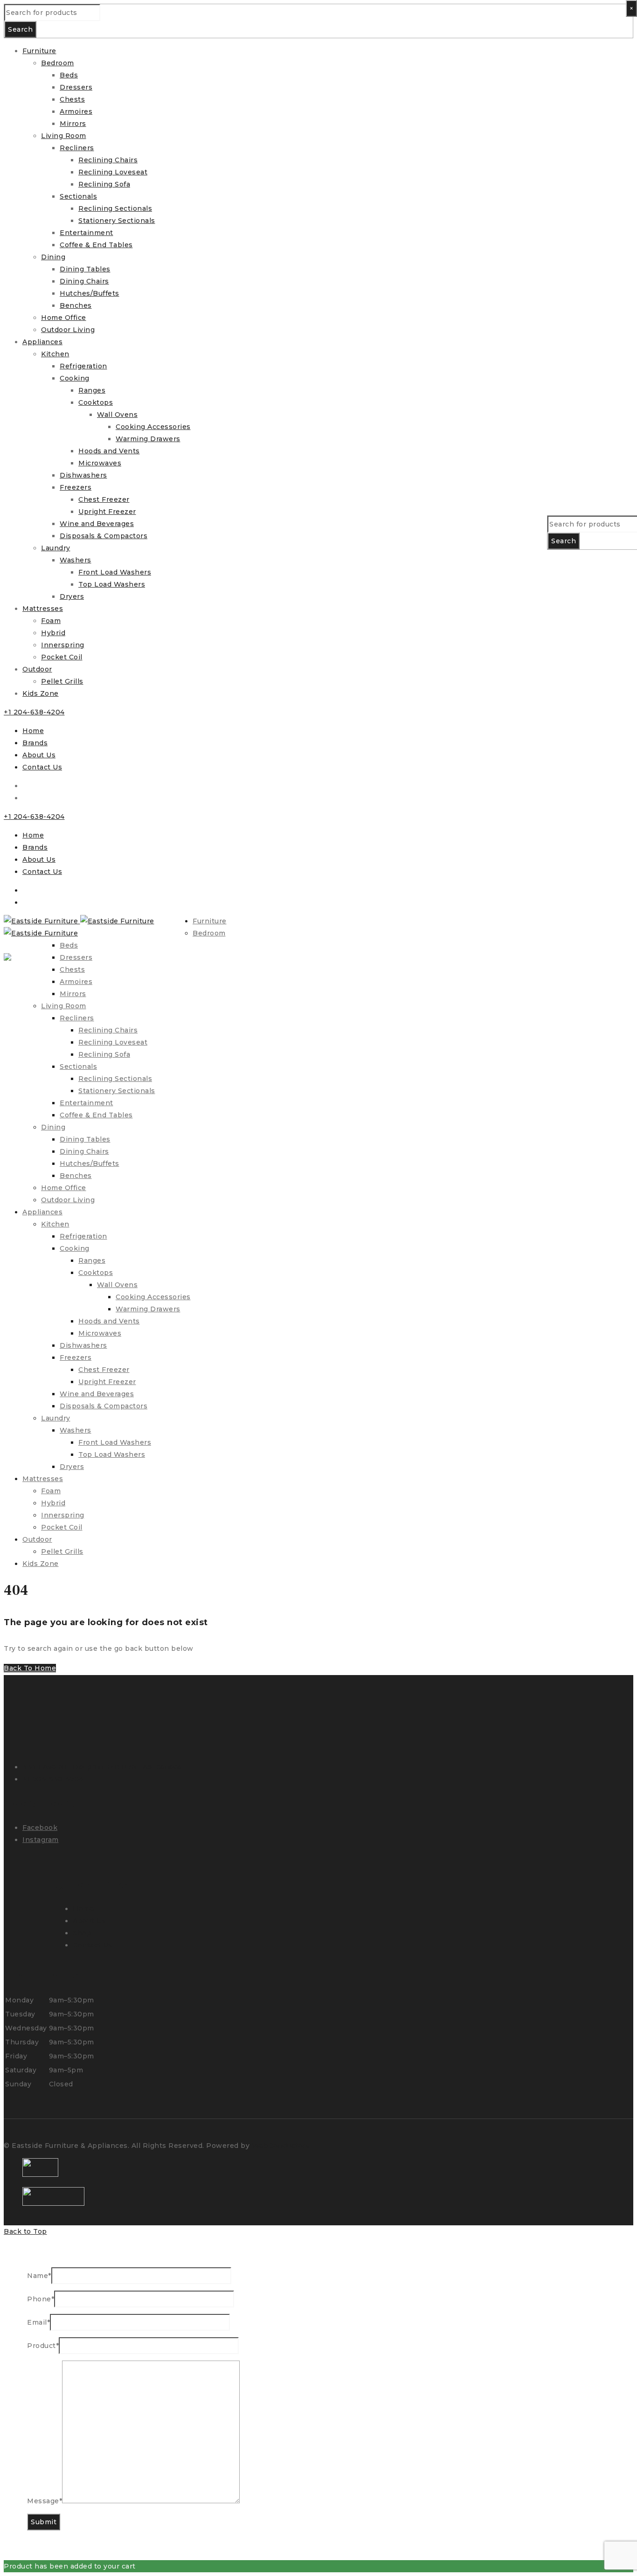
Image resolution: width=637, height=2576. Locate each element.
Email (38, 2322)
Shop (82, 1933)
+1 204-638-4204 (34, 712)
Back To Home (30, 1668)
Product (43, 2346)
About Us (39, 755)
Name (39, 2276)
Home (33, 731)
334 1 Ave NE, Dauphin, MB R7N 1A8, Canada (102, 1767)
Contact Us (42, 767)
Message (45, 2501)
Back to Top (25, 2231)
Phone (41, 2299)
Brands (35, 743)
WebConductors (281, 2146)
